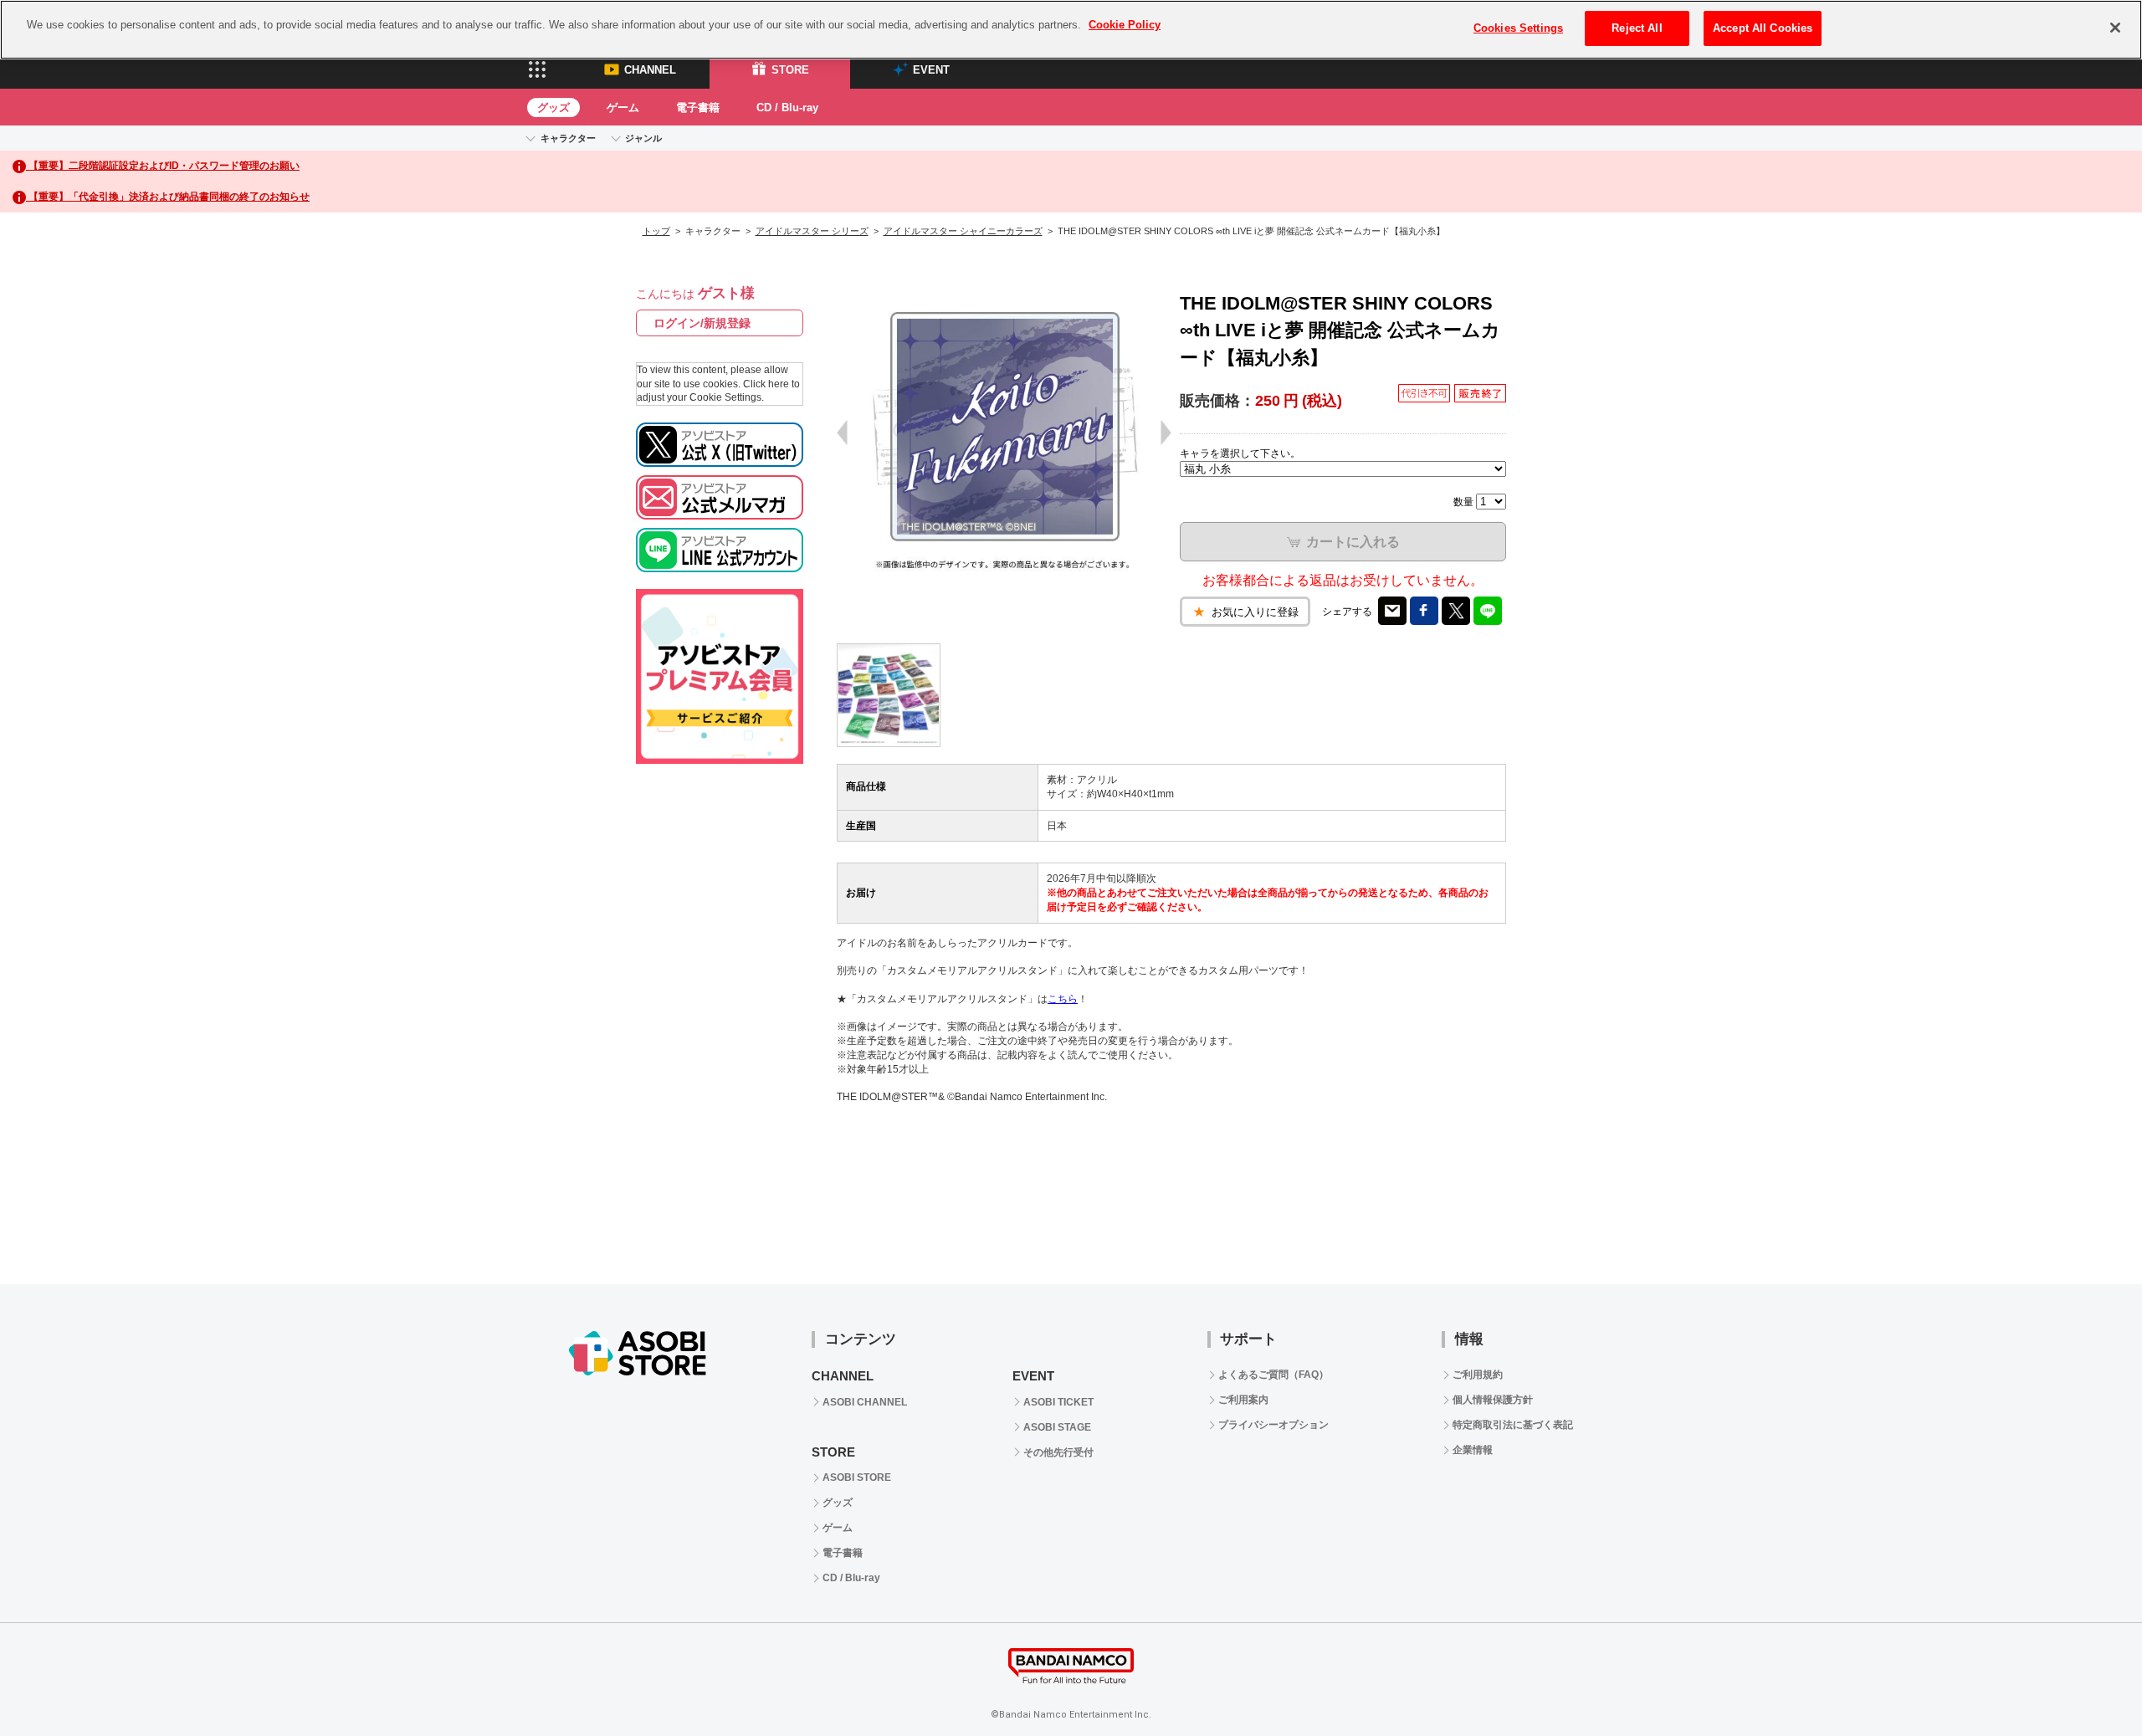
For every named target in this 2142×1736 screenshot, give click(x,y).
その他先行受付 (1058, 1452)
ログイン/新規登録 (702, 323)
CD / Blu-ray (787, 108)
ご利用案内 (1243, 1400)
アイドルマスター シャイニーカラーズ (963, 231)
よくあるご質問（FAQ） (1273, 1375)
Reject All (1637, 28)
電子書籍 (698, 108)
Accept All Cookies (1763, 28)
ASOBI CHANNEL (865, 1402)
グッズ (553, 108)
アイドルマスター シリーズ (812, 231)
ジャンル (643, 138)
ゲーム (623, 108)
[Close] (2115, 28)
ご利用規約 (1478, 1375)
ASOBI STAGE (1057, 1427)
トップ (656, 231)
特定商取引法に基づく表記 (1513, 1425)
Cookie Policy (1125, 25)
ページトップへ (2088, 1682)
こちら (1063, 999)
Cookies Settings (1518, 28)
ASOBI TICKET (1058, 1402)
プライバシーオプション (1273, 1425)
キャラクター (568, 138)
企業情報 (1473, 1450)
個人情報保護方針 (1493, 1400)
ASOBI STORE (857, 1477)
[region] (1071, 30)
